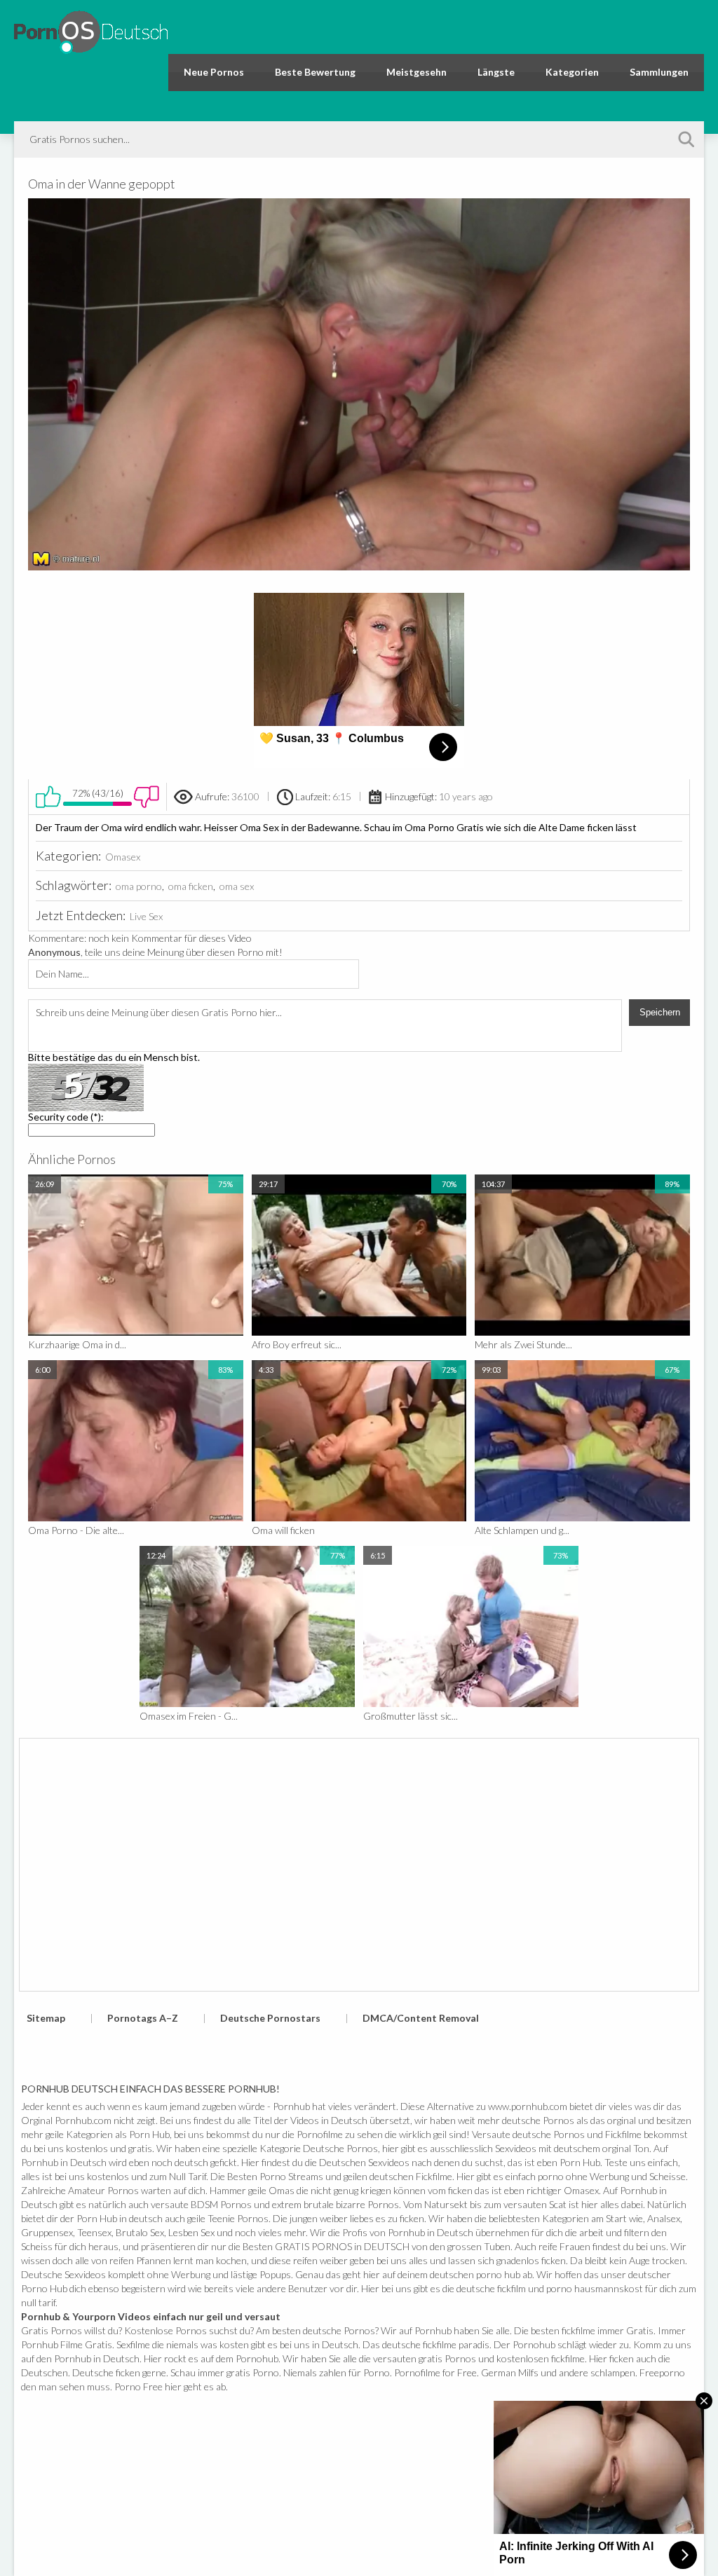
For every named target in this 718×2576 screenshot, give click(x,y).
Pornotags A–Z (143, 2018)
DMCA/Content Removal (421, 2018)
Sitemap (46, 2018)
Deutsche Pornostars (270, 2018)
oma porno (139, 886)
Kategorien (572, 72)
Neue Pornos (214, 72)
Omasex (123, 857)
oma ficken (191, 886)
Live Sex (146, 916)
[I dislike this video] (147, 797)
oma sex (237, 886)
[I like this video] (48, 797)
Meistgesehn (416, 72)
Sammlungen (659, 72)
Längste (496, 72)
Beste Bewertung (315, 72)
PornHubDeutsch (91, 30)
